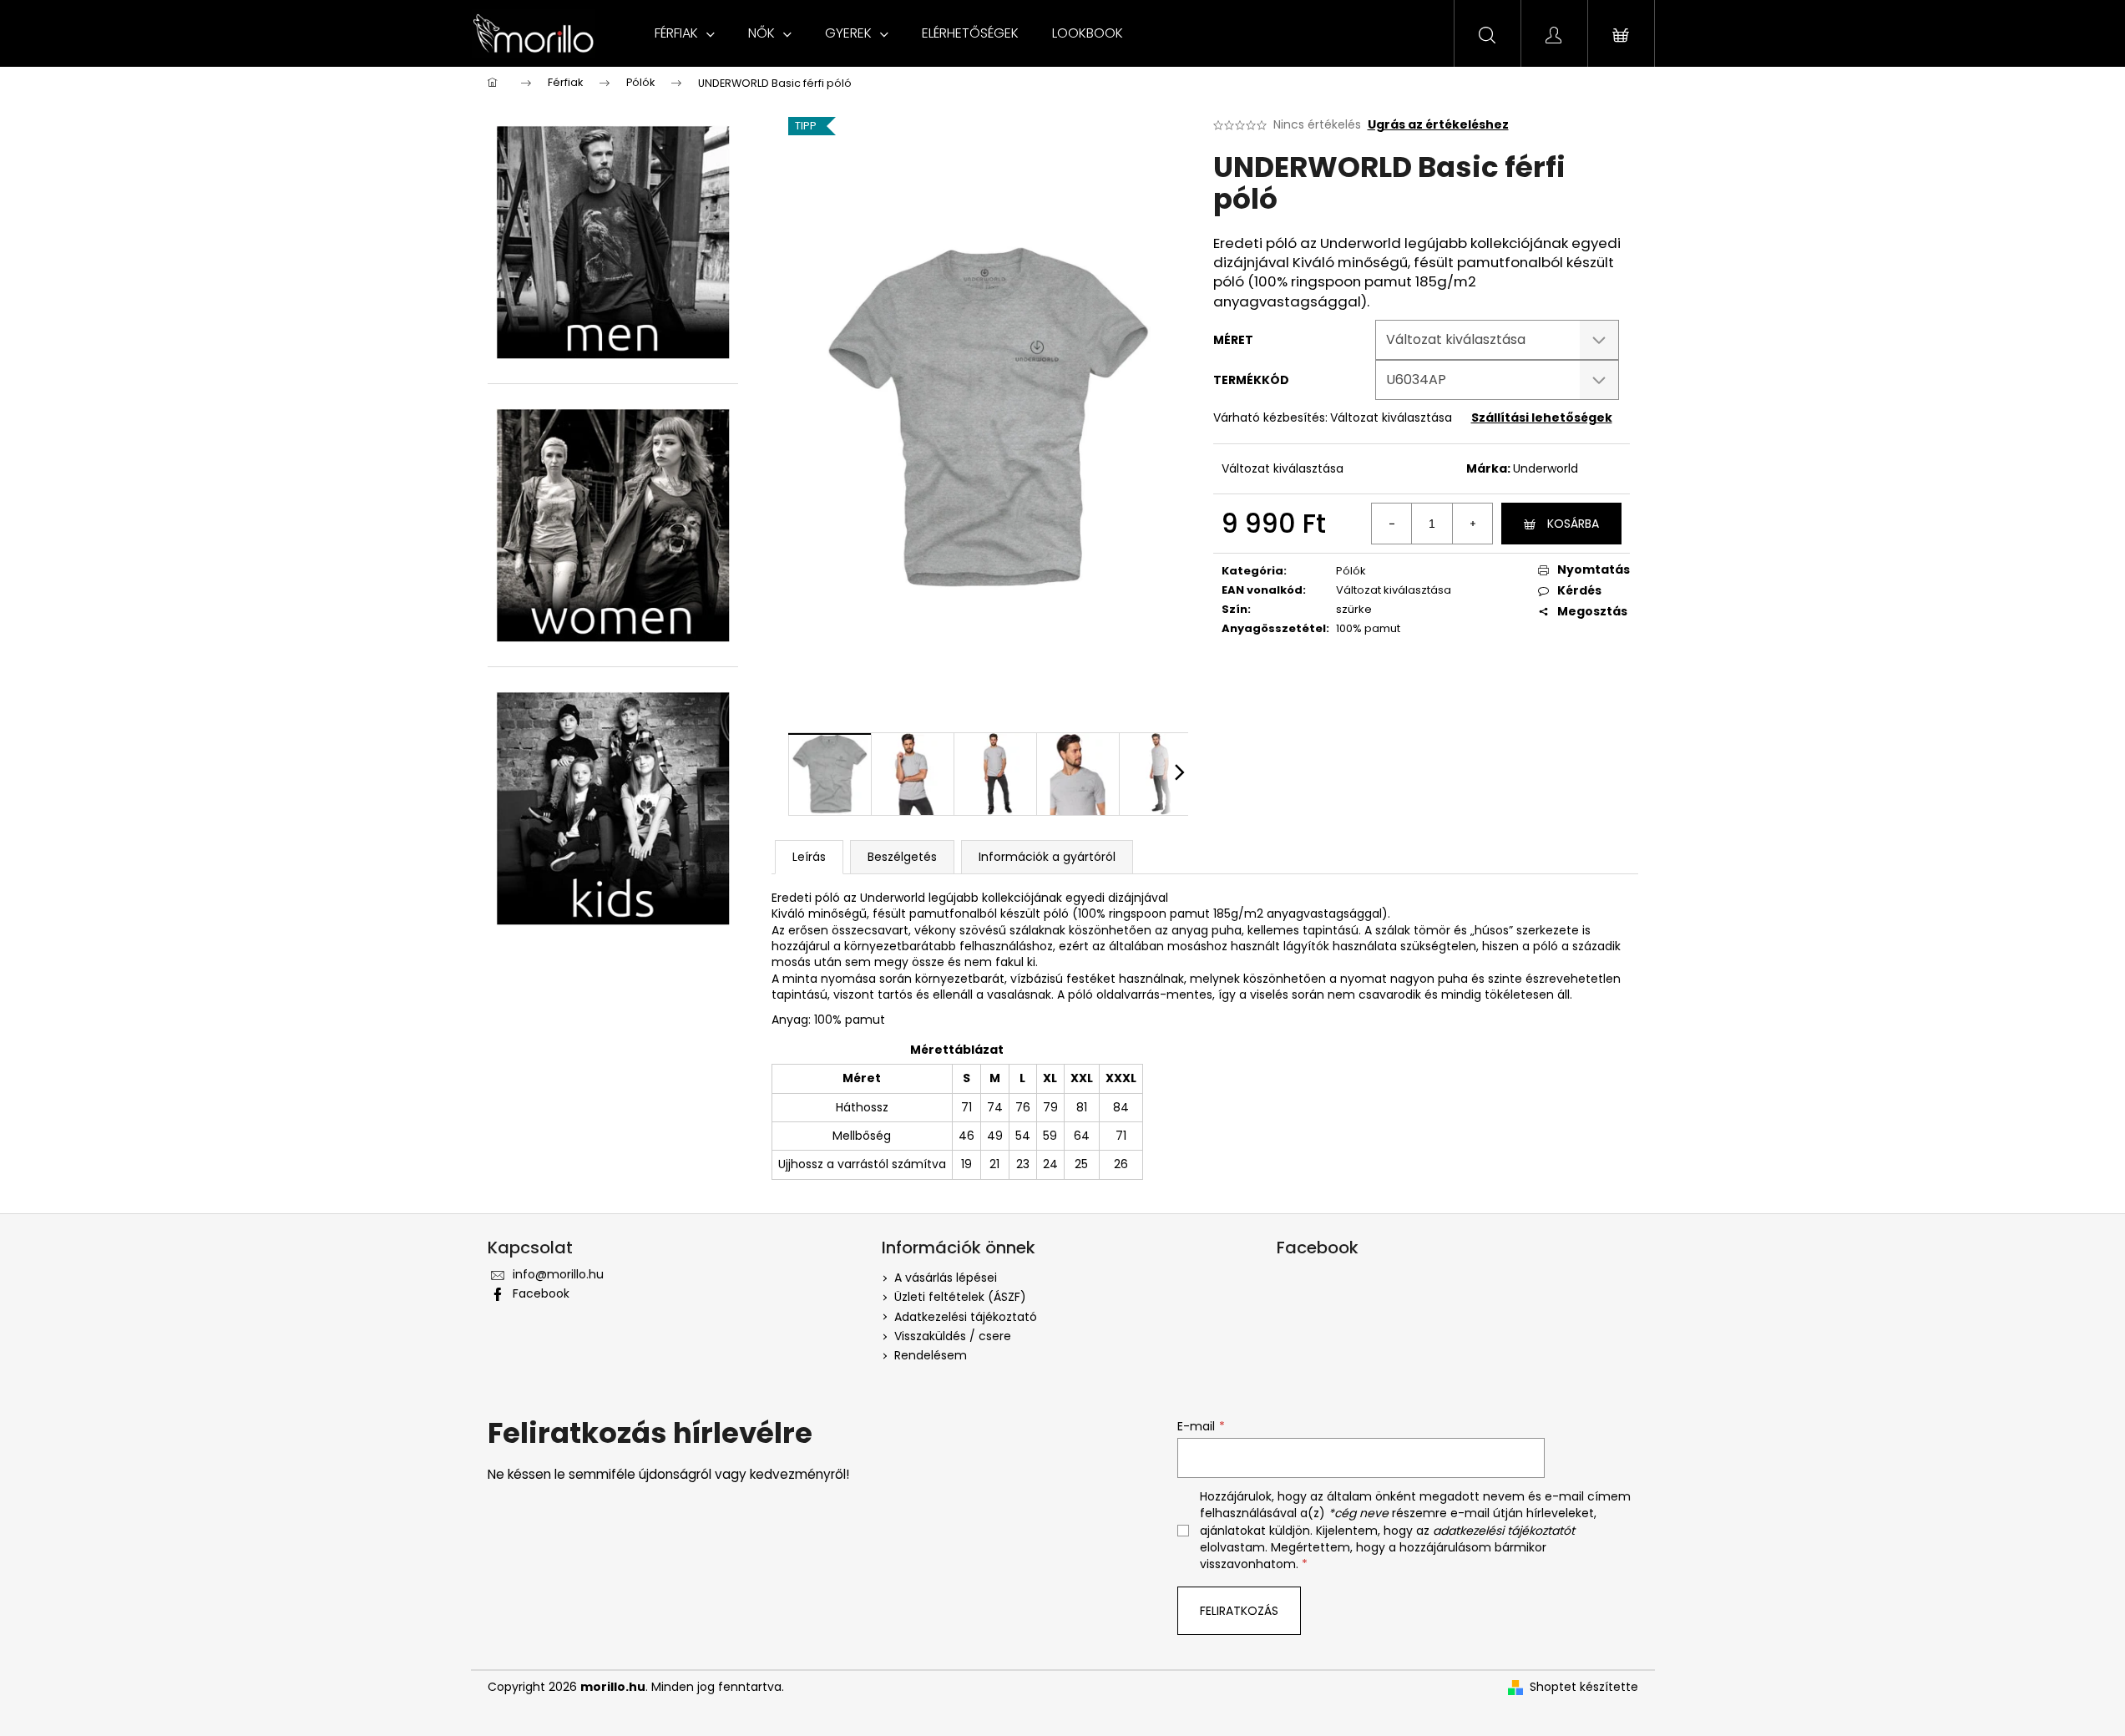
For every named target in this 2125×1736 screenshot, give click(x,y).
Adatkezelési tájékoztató (966, 1317)
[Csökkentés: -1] (1392, 524)
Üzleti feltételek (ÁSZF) (960, 1297)
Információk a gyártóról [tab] (1047, 857)
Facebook (541, 1293)
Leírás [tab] (809, 857)
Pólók (1351, 571)
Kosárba (1573, 524)
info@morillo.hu (558, 1274)
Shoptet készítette (1584, 1687)
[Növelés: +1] (1472, 524)
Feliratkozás (1239, 1611)
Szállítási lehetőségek (1542, 418)
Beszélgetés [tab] (902, 857)
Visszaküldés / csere (953, 1336)
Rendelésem (931, 1355)
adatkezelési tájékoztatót (1504, 1531)
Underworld (1546, 468)
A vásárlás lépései (946, 1278)
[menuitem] (685, 33)
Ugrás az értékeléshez (1438, 125)
